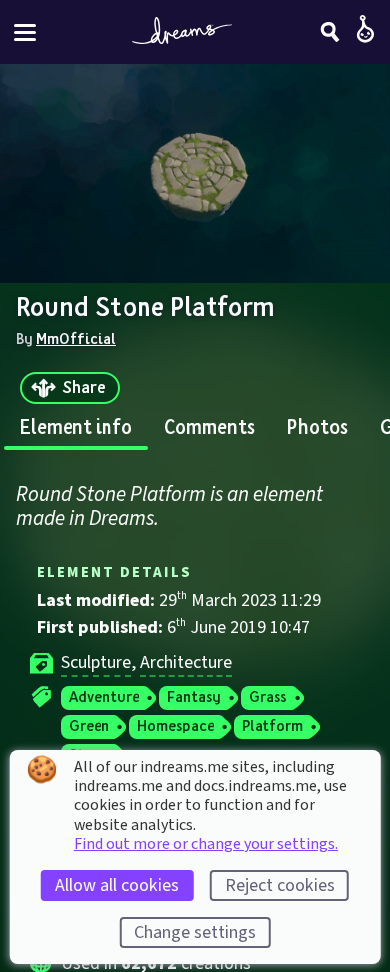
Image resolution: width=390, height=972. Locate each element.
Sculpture (96, 662)
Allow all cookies (117, 885)
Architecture (186, 662)
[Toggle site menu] (25, 32)
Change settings (195, 932)
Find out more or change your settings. (206, 844)
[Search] (330, 32)
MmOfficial (76, 338)
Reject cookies (280, 885)
